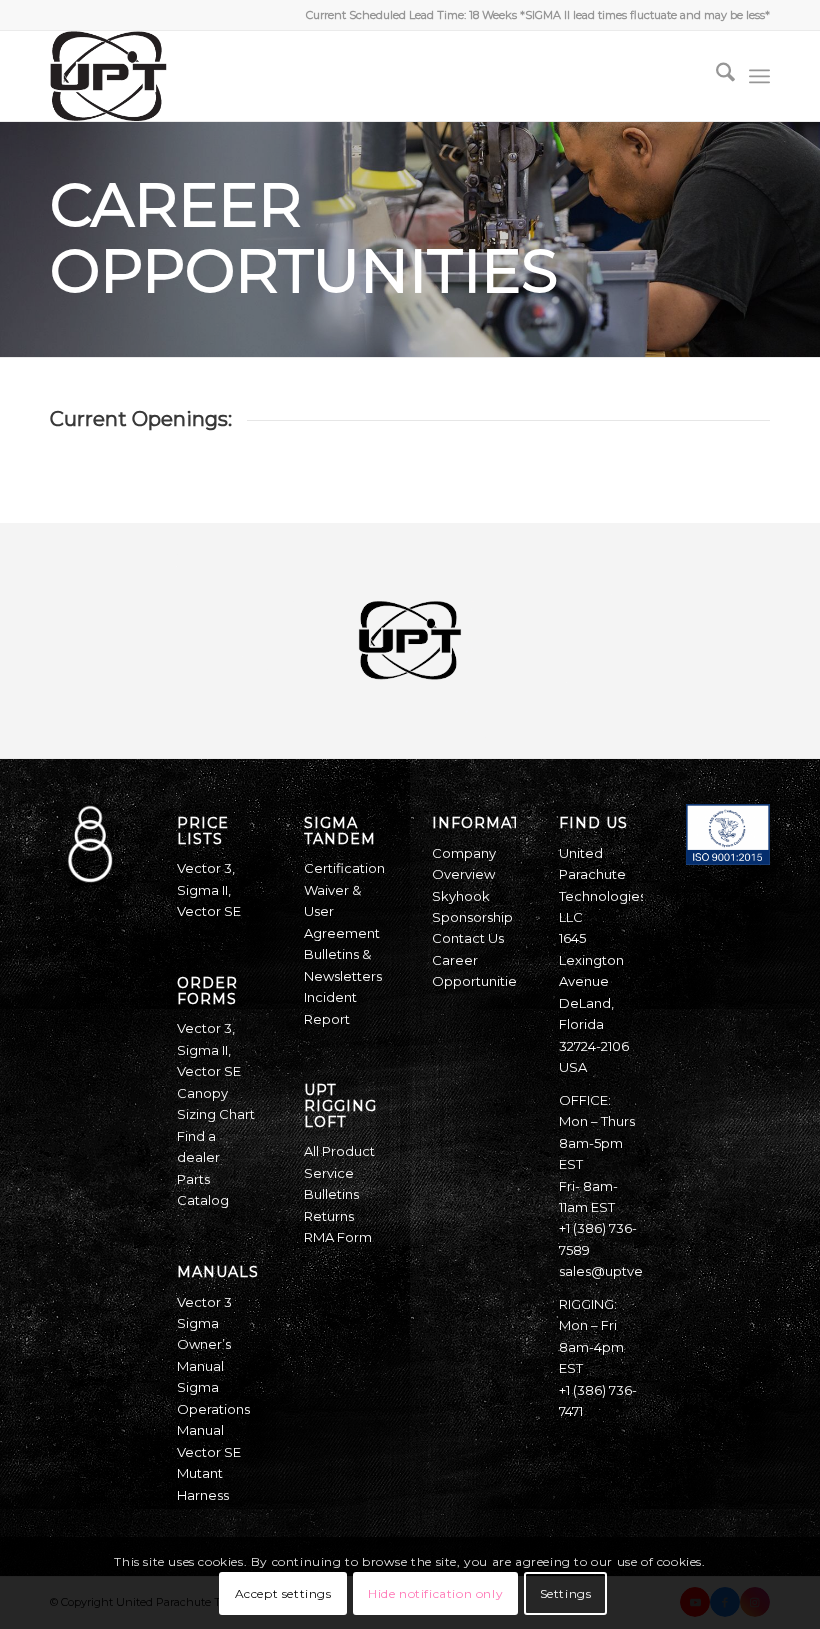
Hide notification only (435, 1593)
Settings (566, 1593)
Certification (344, 868)
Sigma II (202, 890)
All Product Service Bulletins (339, 1172)
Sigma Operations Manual (213, 1408)
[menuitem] (715, 76)
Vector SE (209, 911)
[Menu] (759, 76)
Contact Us (468, 938)
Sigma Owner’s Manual (204, 1344)
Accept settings (283, 1593)
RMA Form (338, 1237)
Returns (329, 1216)
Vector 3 (204, 868)
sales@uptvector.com (631, 1271)
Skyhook (461, 896)
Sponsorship (472, 917)
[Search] (715, 76)
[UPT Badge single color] (108, 76)
